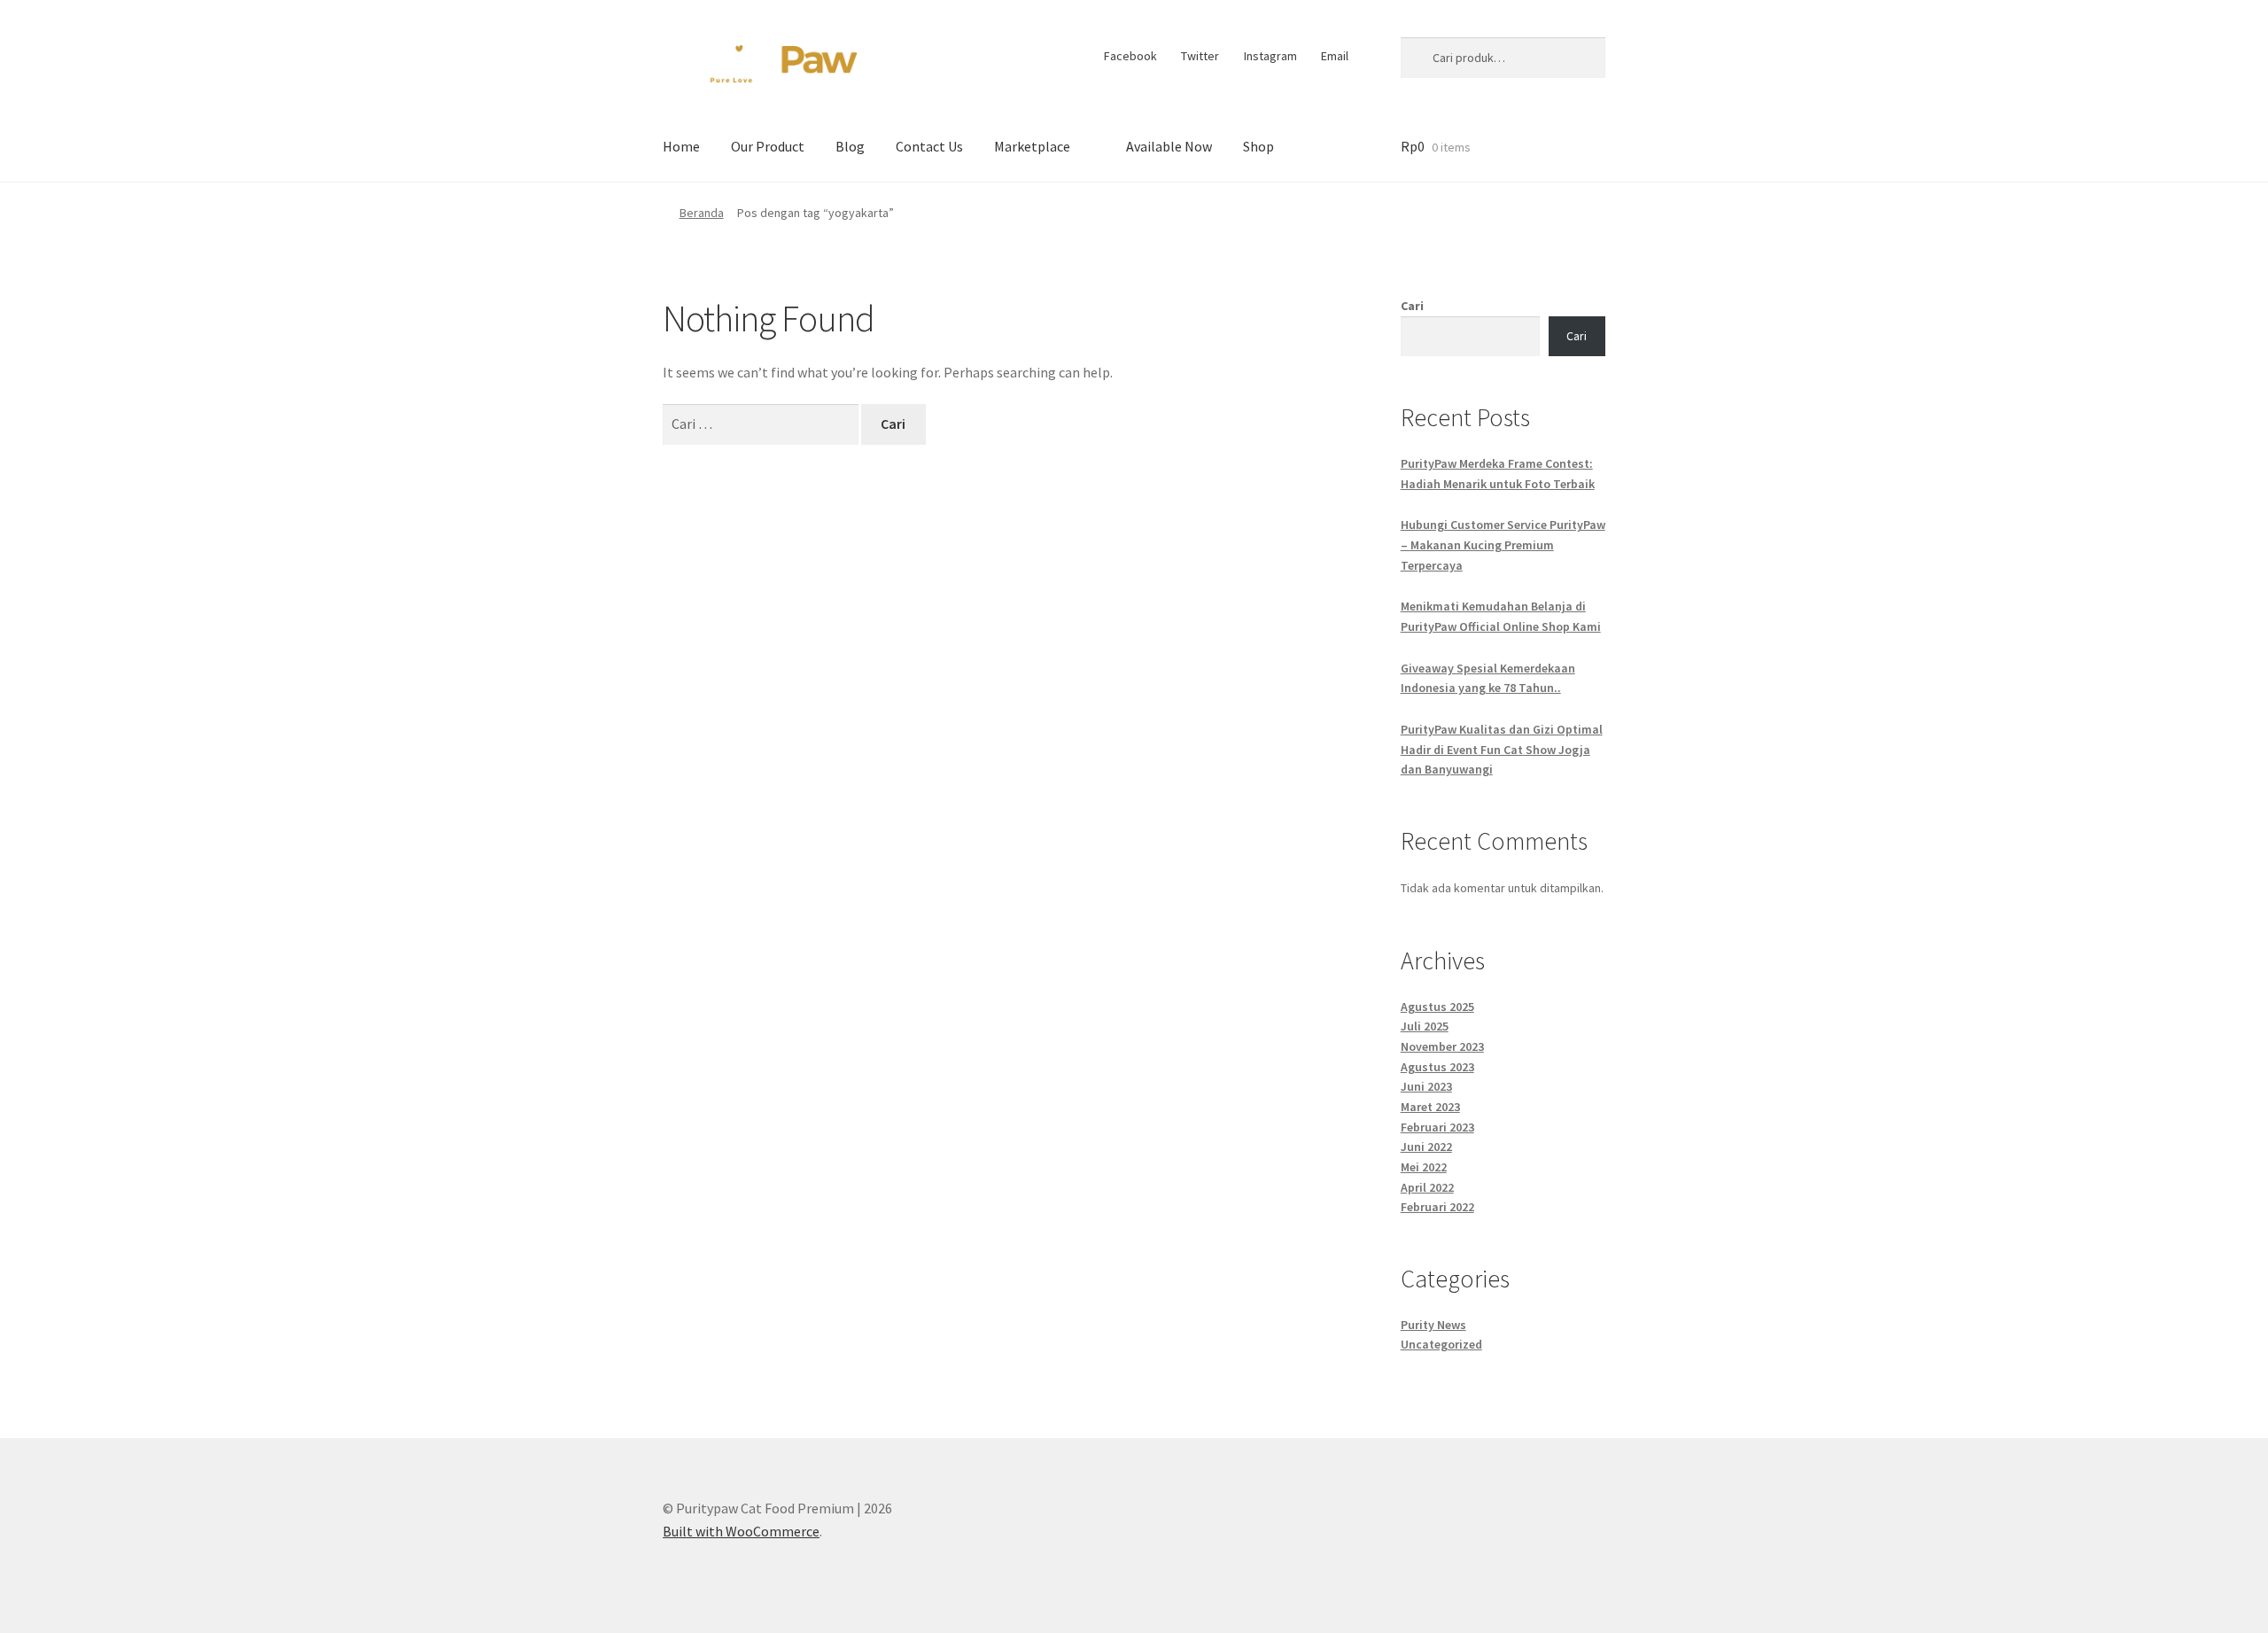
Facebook (1130, 56)
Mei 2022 (1424, 1167)
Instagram (1270, 56)
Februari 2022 (1437, 1207)
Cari (1412, 306)
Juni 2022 (1426, 1147)
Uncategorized (1441, 1344)
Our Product (768, 146)
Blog (850, 146)
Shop (1258, 146)
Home (681, 146)
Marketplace (1032, 146)
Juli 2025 (1425, 1026)
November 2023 (1442, 1046)
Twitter (1200, 56)
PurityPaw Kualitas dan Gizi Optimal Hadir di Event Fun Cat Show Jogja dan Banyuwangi (1502, 749)
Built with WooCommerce (741, 1531)
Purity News (1433, 1325)
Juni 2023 (1426, 1086)
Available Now (1169, 146)
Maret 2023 (1430, 1107)
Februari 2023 (1437, 1127)
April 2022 (1427, 1187)
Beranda (702, 213)
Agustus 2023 (1437, 1067)
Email (1335, 56)
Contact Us (929, 146)
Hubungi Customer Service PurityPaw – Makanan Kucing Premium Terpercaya (1503, 544)
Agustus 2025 (1437, 1007)
